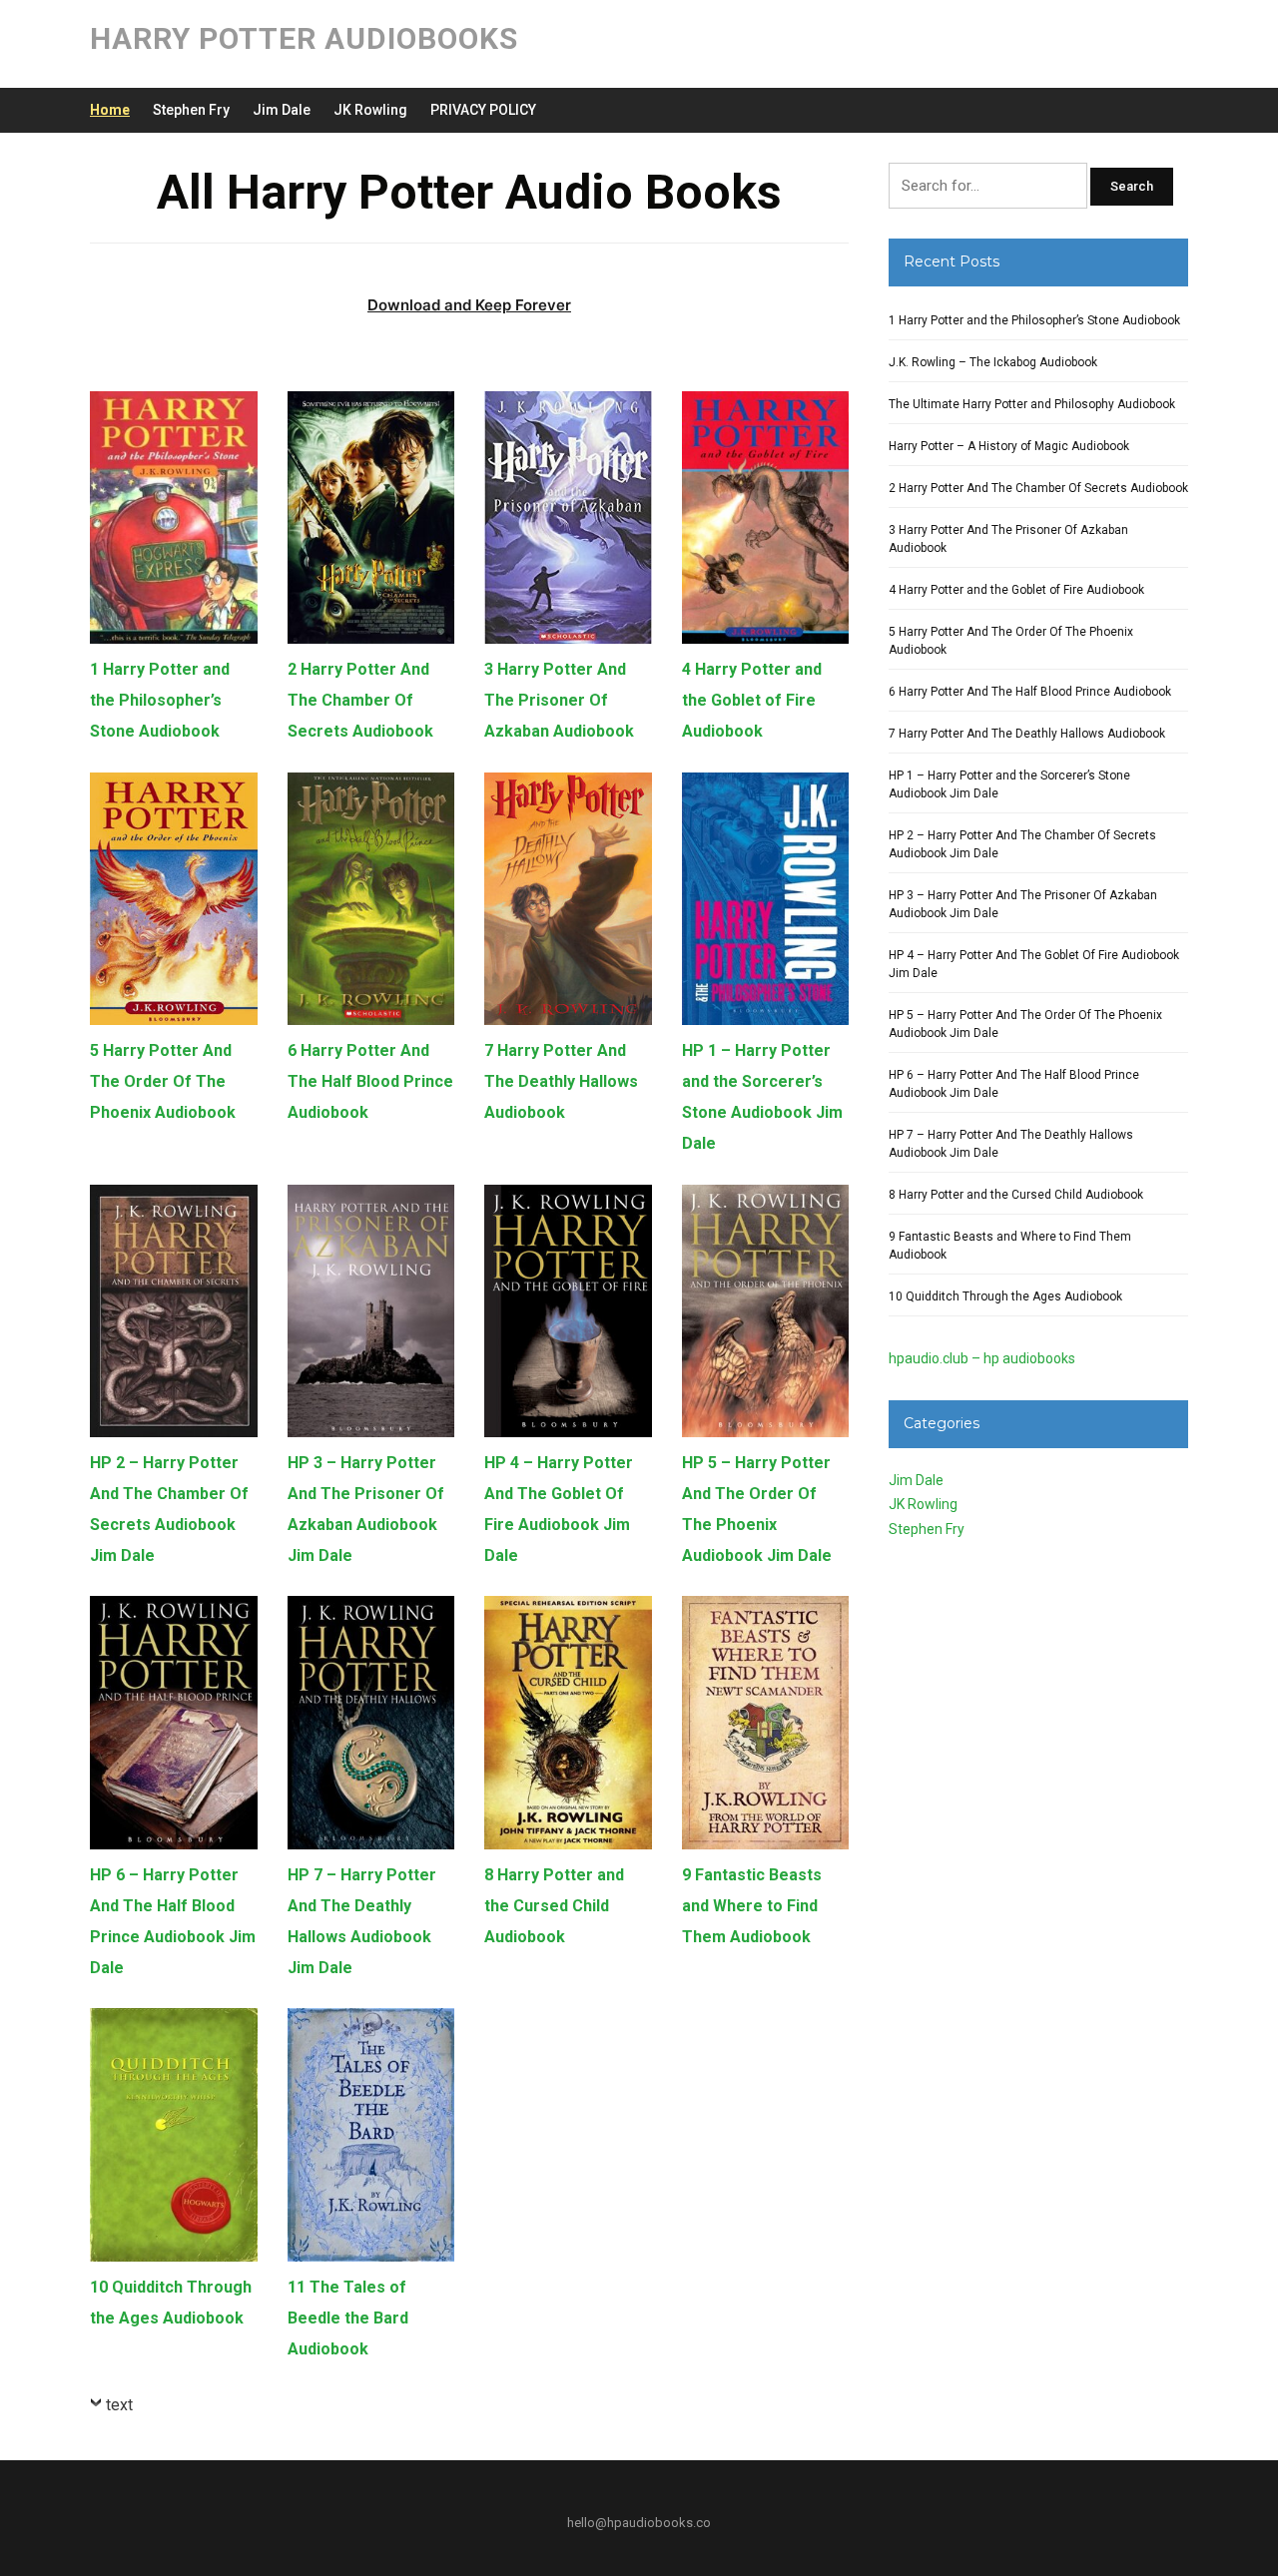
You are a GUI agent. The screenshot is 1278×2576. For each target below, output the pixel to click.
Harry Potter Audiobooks (304, 38)
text (119, 2405)
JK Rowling (370, 110)
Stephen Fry (191, 110)
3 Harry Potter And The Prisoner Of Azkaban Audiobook (559, 700)
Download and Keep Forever (469, 305)
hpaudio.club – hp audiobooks (982, 1358)
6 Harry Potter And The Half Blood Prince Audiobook (370, 1081)
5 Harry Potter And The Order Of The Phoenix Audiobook (163, 1081)
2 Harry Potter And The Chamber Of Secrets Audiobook (360, 700)
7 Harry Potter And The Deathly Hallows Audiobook (561, 1081)
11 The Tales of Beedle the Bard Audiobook (348, 2318)
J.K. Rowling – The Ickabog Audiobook (993, 362)
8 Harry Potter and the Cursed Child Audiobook (554, 1906)
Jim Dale (282, 110)
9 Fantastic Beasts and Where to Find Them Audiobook (752, 1906)
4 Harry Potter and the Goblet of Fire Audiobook (752, 700)
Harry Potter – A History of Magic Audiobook (1009, 446)
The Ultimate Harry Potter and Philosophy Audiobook (1032, 404)
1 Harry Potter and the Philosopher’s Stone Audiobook (160, 700)
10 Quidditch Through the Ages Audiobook (1005, 1296)
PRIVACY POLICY (483, 110)
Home (110, 110)
